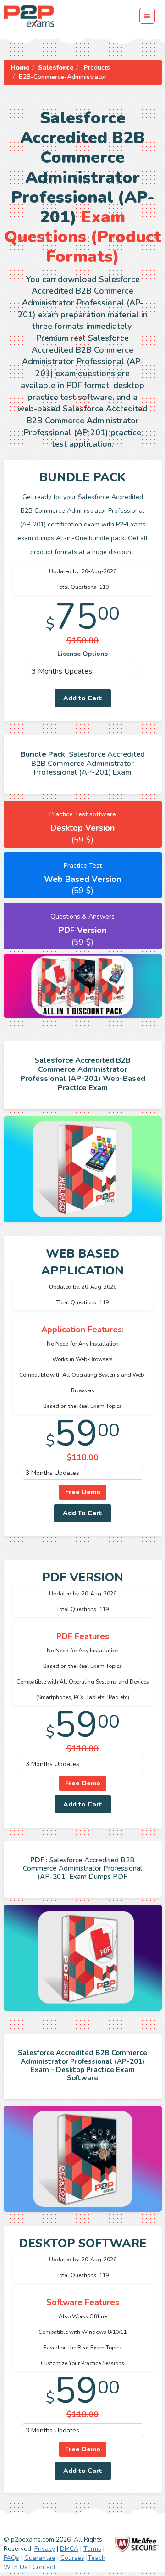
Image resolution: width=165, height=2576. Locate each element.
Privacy (45, 2549)
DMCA (69, 2549)
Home (20, 68)
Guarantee (40, 2558)
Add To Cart (82, 1513)
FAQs (11, 2558)
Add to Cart (83, 698)
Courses (72, 2558)
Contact (44, 2567)
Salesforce (56, 68)
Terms (92, 2549)
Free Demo (83, 1492)
